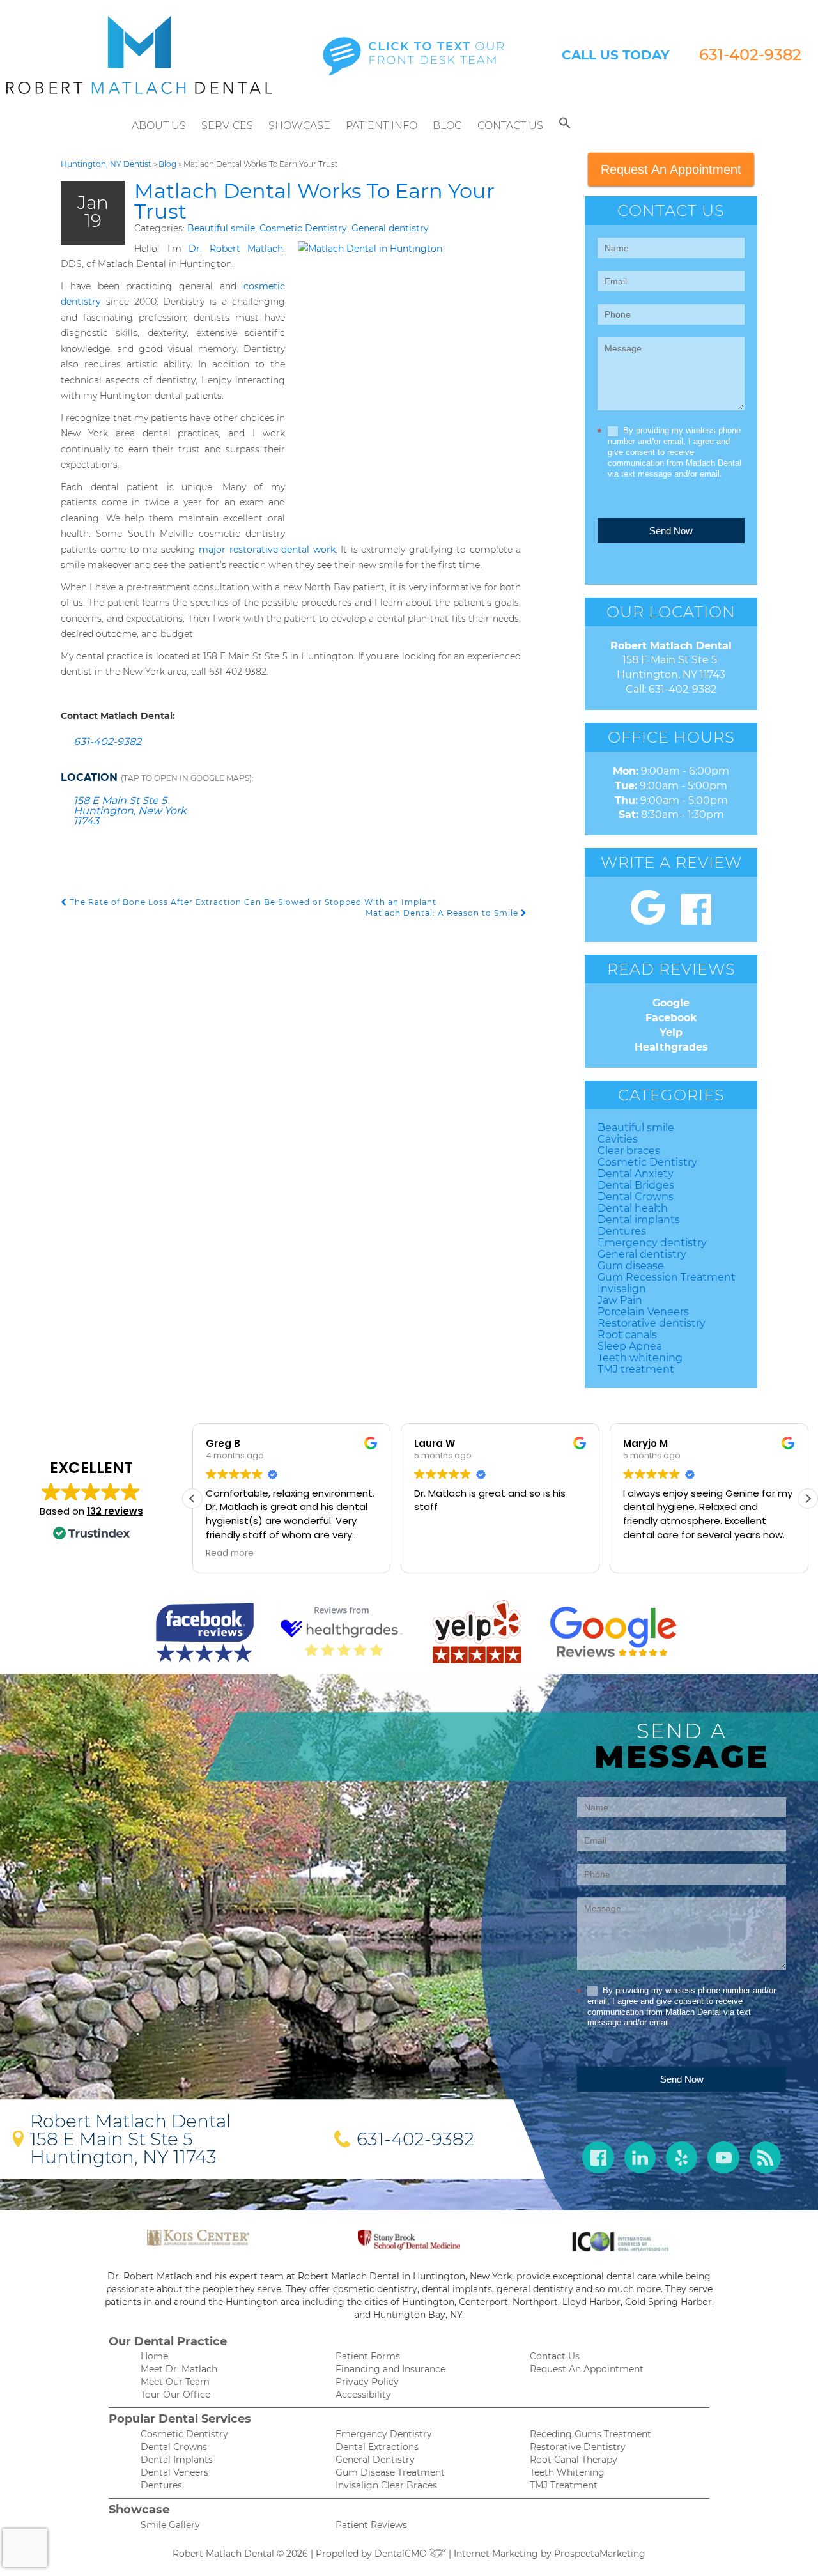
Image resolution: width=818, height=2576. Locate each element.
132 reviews (115, 1511)
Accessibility (363, 2395)
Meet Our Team (175, 2382)
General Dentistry (375, 2460)
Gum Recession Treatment (667, 1277)
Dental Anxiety (636, 1174)
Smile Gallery (170, 2525)
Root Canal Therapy (574, 2460)
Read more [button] (230, 1554)
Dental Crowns (636, 1197)
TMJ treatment (636, 1369)
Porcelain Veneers (643, 1312)
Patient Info (382, 126)
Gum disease (631, 1266)
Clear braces (629, 1151)
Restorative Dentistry (578, 2447)
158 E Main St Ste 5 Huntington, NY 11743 (123, 2148)
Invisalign (622, 1289)
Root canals (627, 1335)
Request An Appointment (671, 169)
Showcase (299, 126)
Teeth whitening (640, 1358)
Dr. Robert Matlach (236, 249)
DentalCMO (402, 2554)
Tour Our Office (175, 2395)
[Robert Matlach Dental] (139, 55)
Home (154, 2356)
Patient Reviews (371, 2525)
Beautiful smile (221, 228)
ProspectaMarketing (600, 2554)
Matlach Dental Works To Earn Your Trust (314, 201)
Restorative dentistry (652, 1323)
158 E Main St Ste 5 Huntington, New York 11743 (130, 811)
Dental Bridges (636, 1185)
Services (227, 126)
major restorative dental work (267, 550)
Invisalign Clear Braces (386, 2485)
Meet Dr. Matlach (179, 2369)
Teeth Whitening (567, 2472)
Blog (447, 126)
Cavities (618, 1139)
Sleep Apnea (630, 1346)
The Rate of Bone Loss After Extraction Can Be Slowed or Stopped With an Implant (252, 902)
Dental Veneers (174, 2472)
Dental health (633, 1208)
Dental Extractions (377, 2447)
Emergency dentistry (652, 1243)
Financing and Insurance (390, 2369)
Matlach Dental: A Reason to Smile (443, 913)
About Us (159, 126)
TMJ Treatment (564, 2485)
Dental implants (639, 1220)
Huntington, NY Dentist (106, 164)
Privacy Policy (367, 2382)
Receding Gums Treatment (590, 2434)
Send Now (671, 531)
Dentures (622, 1231)
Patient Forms (368, 2356)
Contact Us (510, 126)
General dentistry (390, 228)
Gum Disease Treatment (390, 2472)
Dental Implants (177, 2460)
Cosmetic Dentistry (303, 228)
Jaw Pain (620, 1300)
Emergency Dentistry (384, 2434)
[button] (565, 126)
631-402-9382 (750, 55)
